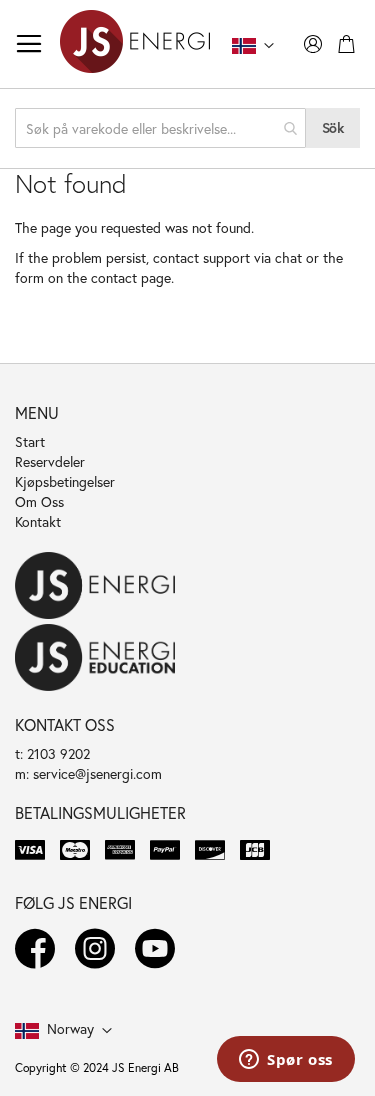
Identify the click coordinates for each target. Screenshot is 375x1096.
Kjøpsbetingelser (65, 481)
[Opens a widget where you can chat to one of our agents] (286, 1061)
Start (30, 441)
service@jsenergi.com (97, 773)
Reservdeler (50, 461)
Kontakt (38, 521)
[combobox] (160, 128)
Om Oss (39, 501)
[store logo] (135, 44)
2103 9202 (58, 753)
